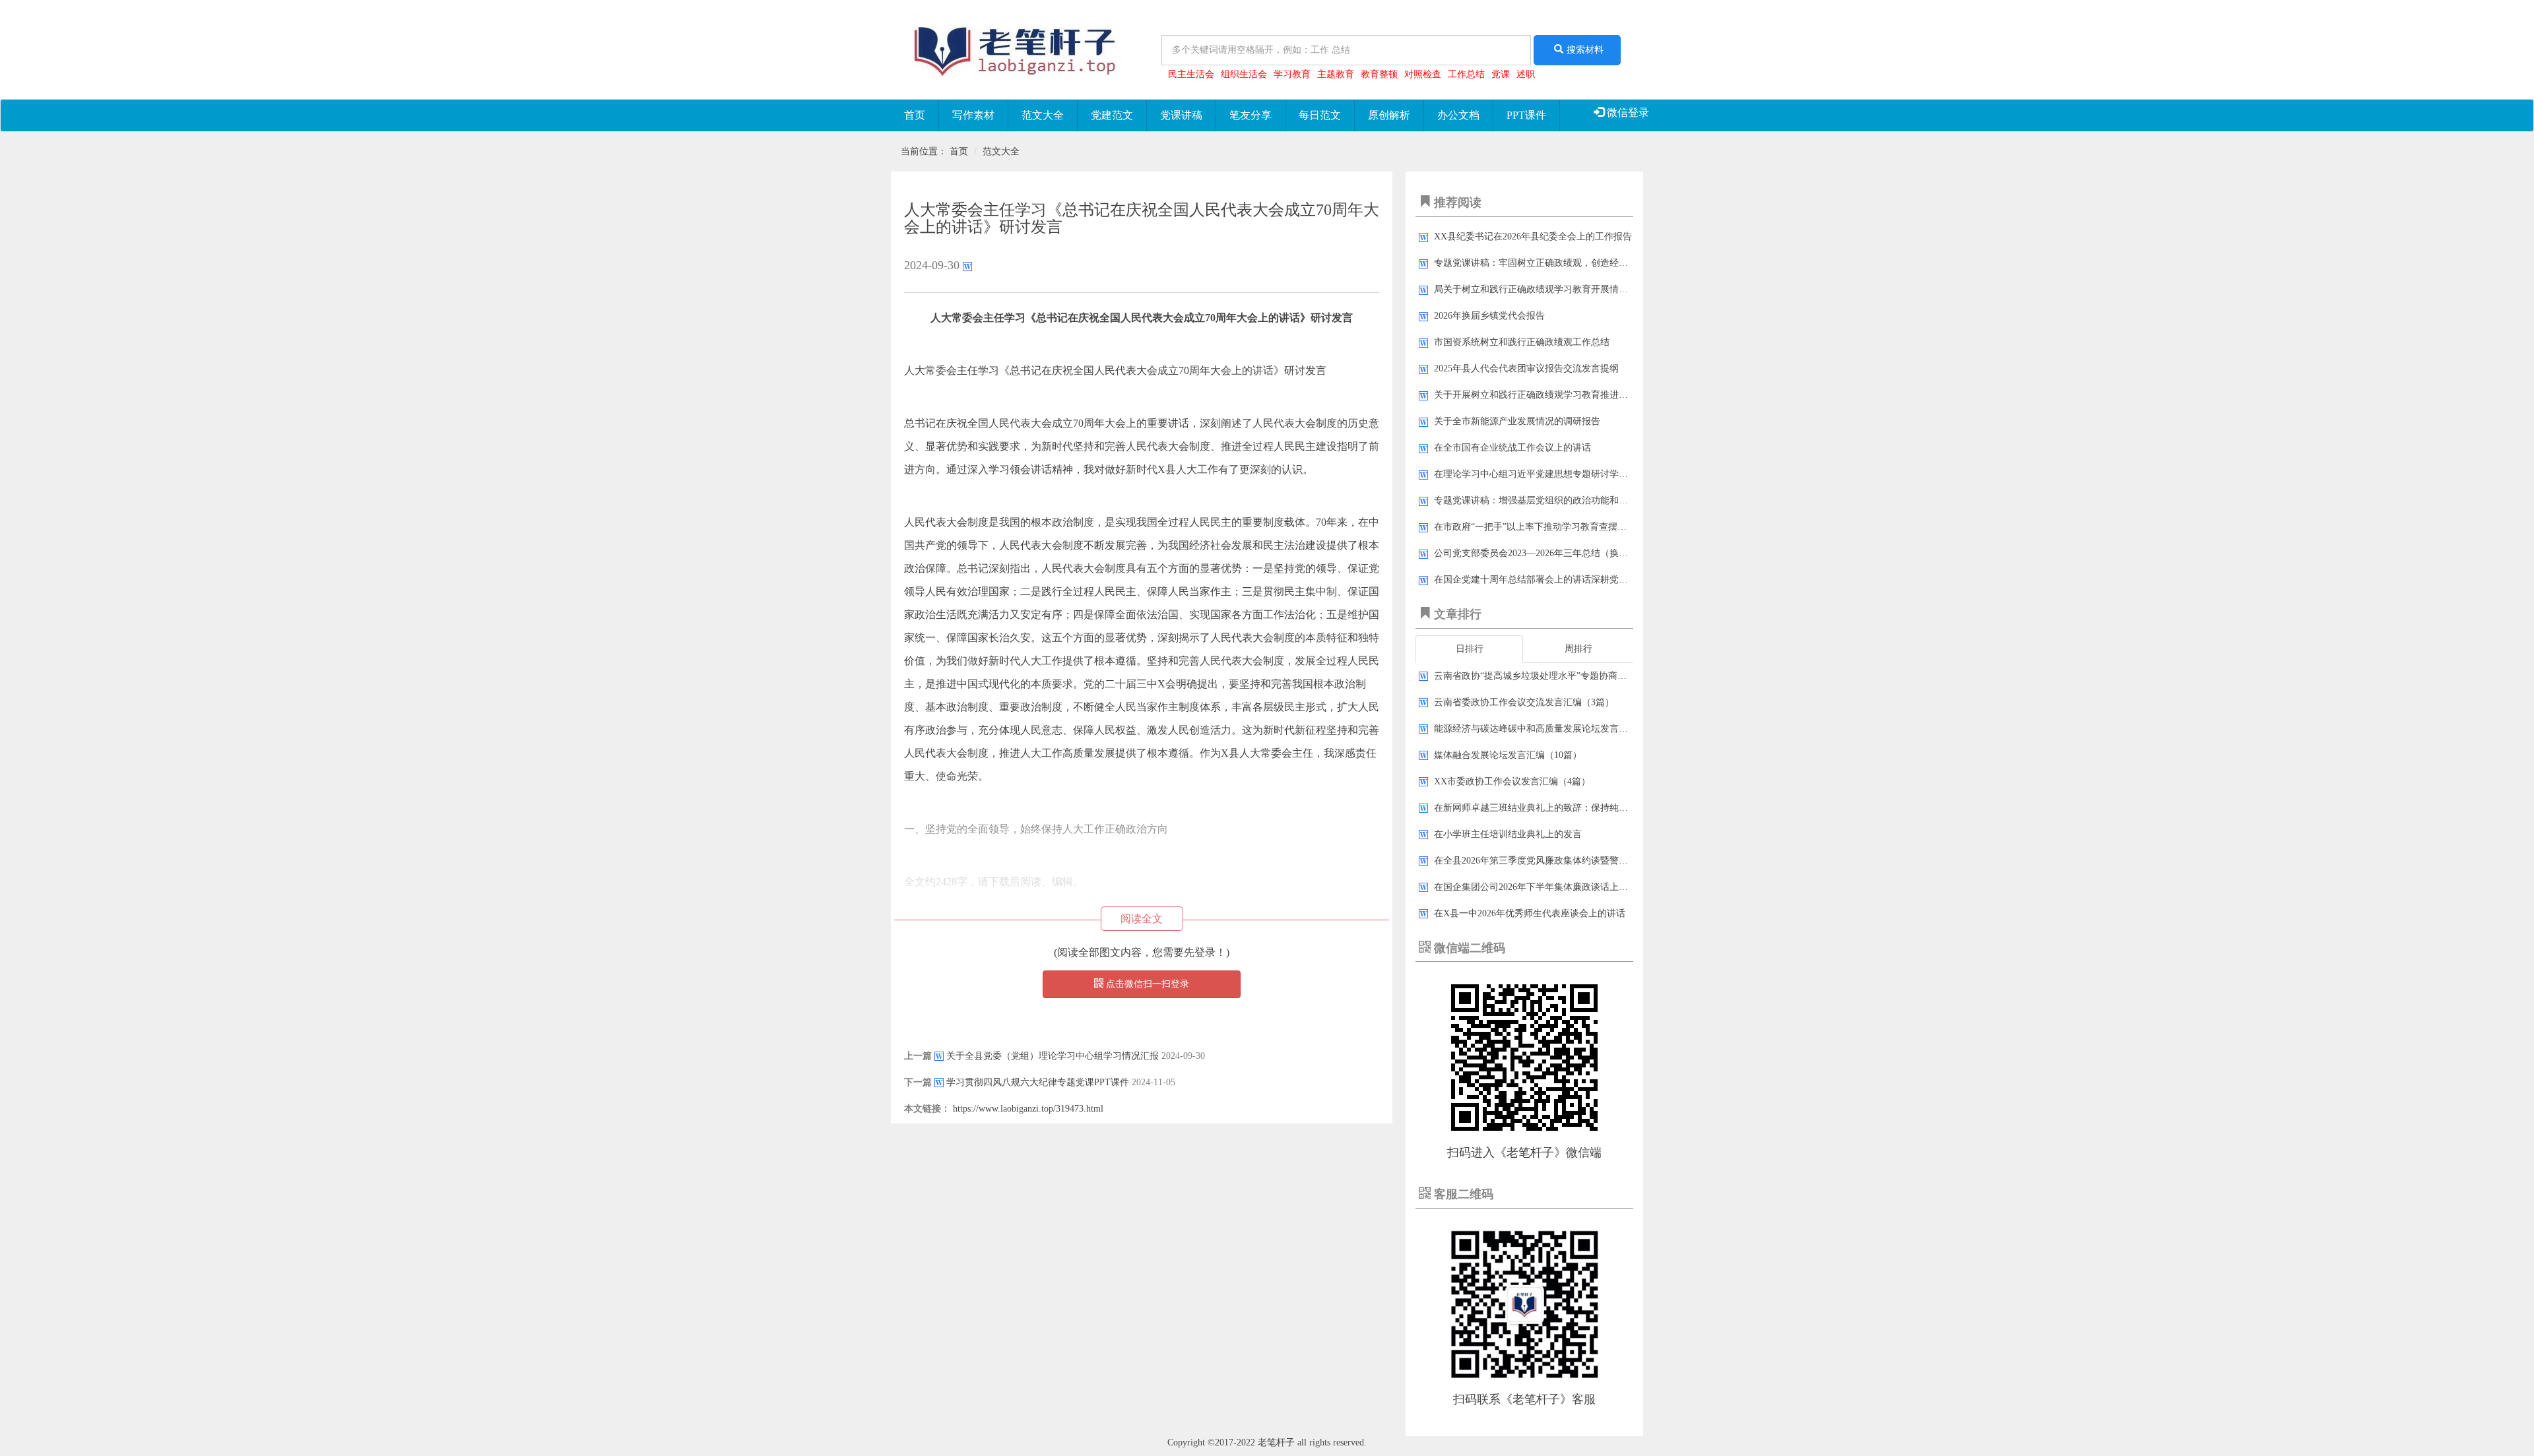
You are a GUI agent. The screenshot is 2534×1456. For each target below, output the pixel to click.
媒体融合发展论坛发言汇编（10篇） (1508, 755)
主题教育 (1336, 74)
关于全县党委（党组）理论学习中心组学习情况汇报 (1053, 1056)
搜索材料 (1585, 50)
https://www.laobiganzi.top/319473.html (1028, 1109)
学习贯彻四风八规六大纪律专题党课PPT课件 (1038, 1082)
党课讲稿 (1181, 115)
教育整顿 (1379, 74)
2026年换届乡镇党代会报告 (1489, 316)
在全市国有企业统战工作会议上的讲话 (1512, 448)
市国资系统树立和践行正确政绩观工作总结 (1522, 342)
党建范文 (1112, 115)
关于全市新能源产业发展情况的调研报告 (1517, 421)
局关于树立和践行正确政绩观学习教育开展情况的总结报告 (1554, 289)
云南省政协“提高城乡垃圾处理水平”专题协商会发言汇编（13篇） (1567, 676)
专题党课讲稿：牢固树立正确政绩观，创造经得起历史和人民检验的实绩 (1582, 263)
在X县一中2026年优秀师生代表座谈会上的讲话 (1530, 913)
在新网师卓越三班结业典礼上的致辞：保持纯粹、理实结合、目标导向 (1577, 808)
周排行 (1578, 649)
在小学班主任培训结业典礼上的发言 (1508, 834)
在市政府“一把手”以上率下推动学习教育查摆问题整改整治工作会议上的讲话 (1590, 527)
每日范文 (1320, 115)
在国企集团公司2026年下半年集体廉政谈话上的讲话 (1540, 887)
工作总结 (1466, 74)
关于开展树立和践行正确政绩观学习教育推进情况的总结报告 (1559, 395)
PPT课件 (1526, 115)
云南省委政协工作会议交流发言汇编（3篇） (1524, 702)
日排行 (1470, 649)
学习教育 (1292, 74)
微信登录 (1627, 112)
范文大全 (1043, 115)
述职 (1526, 74)
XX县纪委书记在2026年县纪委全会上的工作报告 (1533, 237)
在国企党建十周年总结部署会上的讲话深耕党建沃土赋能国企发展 (1568, 580)
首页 (915, 115)
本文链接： (927, 1109)
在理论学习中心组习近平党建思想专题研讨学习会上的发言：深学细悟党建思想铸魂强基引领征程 (1633, 474)
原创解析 (1389, 115)
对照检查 (1423, 74)
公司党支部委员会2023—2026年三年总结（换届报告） (1545, 553)
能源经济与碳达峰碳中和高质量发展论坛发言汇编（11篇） (1554, 729)
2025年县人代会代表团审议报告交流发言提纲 (1526, 368)
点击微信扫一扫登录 (1146, 984)
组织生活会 (1244, 74)
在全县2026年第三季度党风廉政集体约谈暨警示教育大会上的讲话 (1568, 861)
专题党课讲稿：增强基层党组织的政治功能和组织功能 (1545, 500)
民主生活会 (1191, 74)
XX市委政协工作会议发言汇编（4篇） (1512, 781)
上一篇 (918, 1056)
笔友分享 (1251, 115)
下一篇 (918, 1082)
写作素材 (973, 115)
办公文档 (1458, 115)
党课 (1501, 74)
